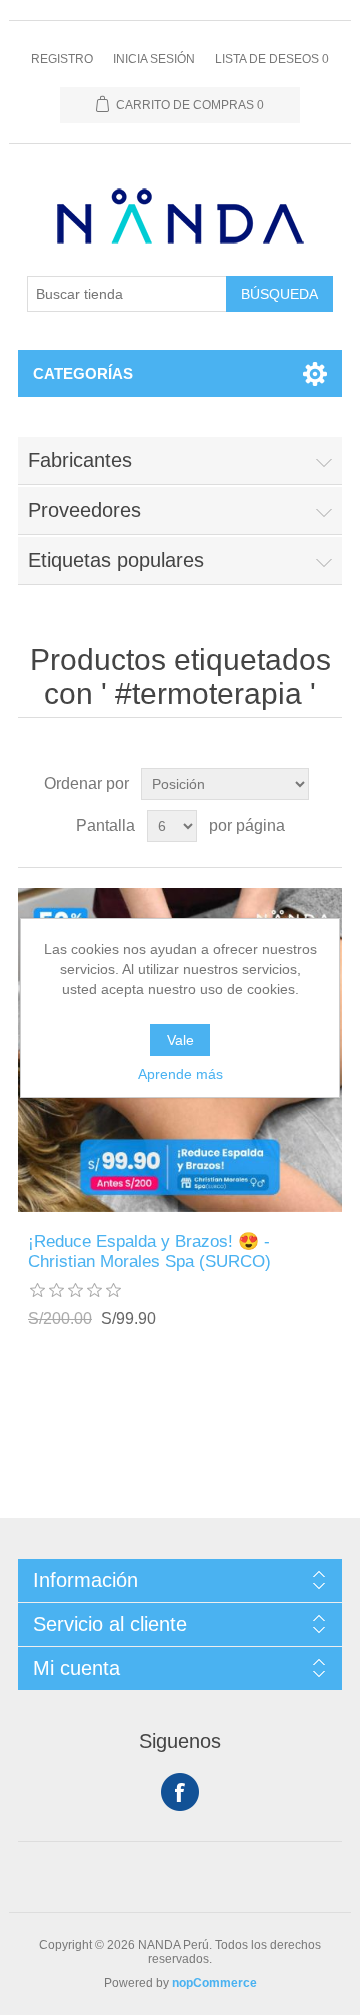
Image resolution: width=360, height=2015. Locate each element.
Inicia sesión (154, 59)
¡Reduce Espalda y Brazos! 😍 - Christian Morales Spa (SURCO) (149, 1251)
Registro (62, 59)
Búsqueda (279, 294)
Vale (180, 1040)
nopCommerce (214, 1983)
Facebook (180, 1792)
